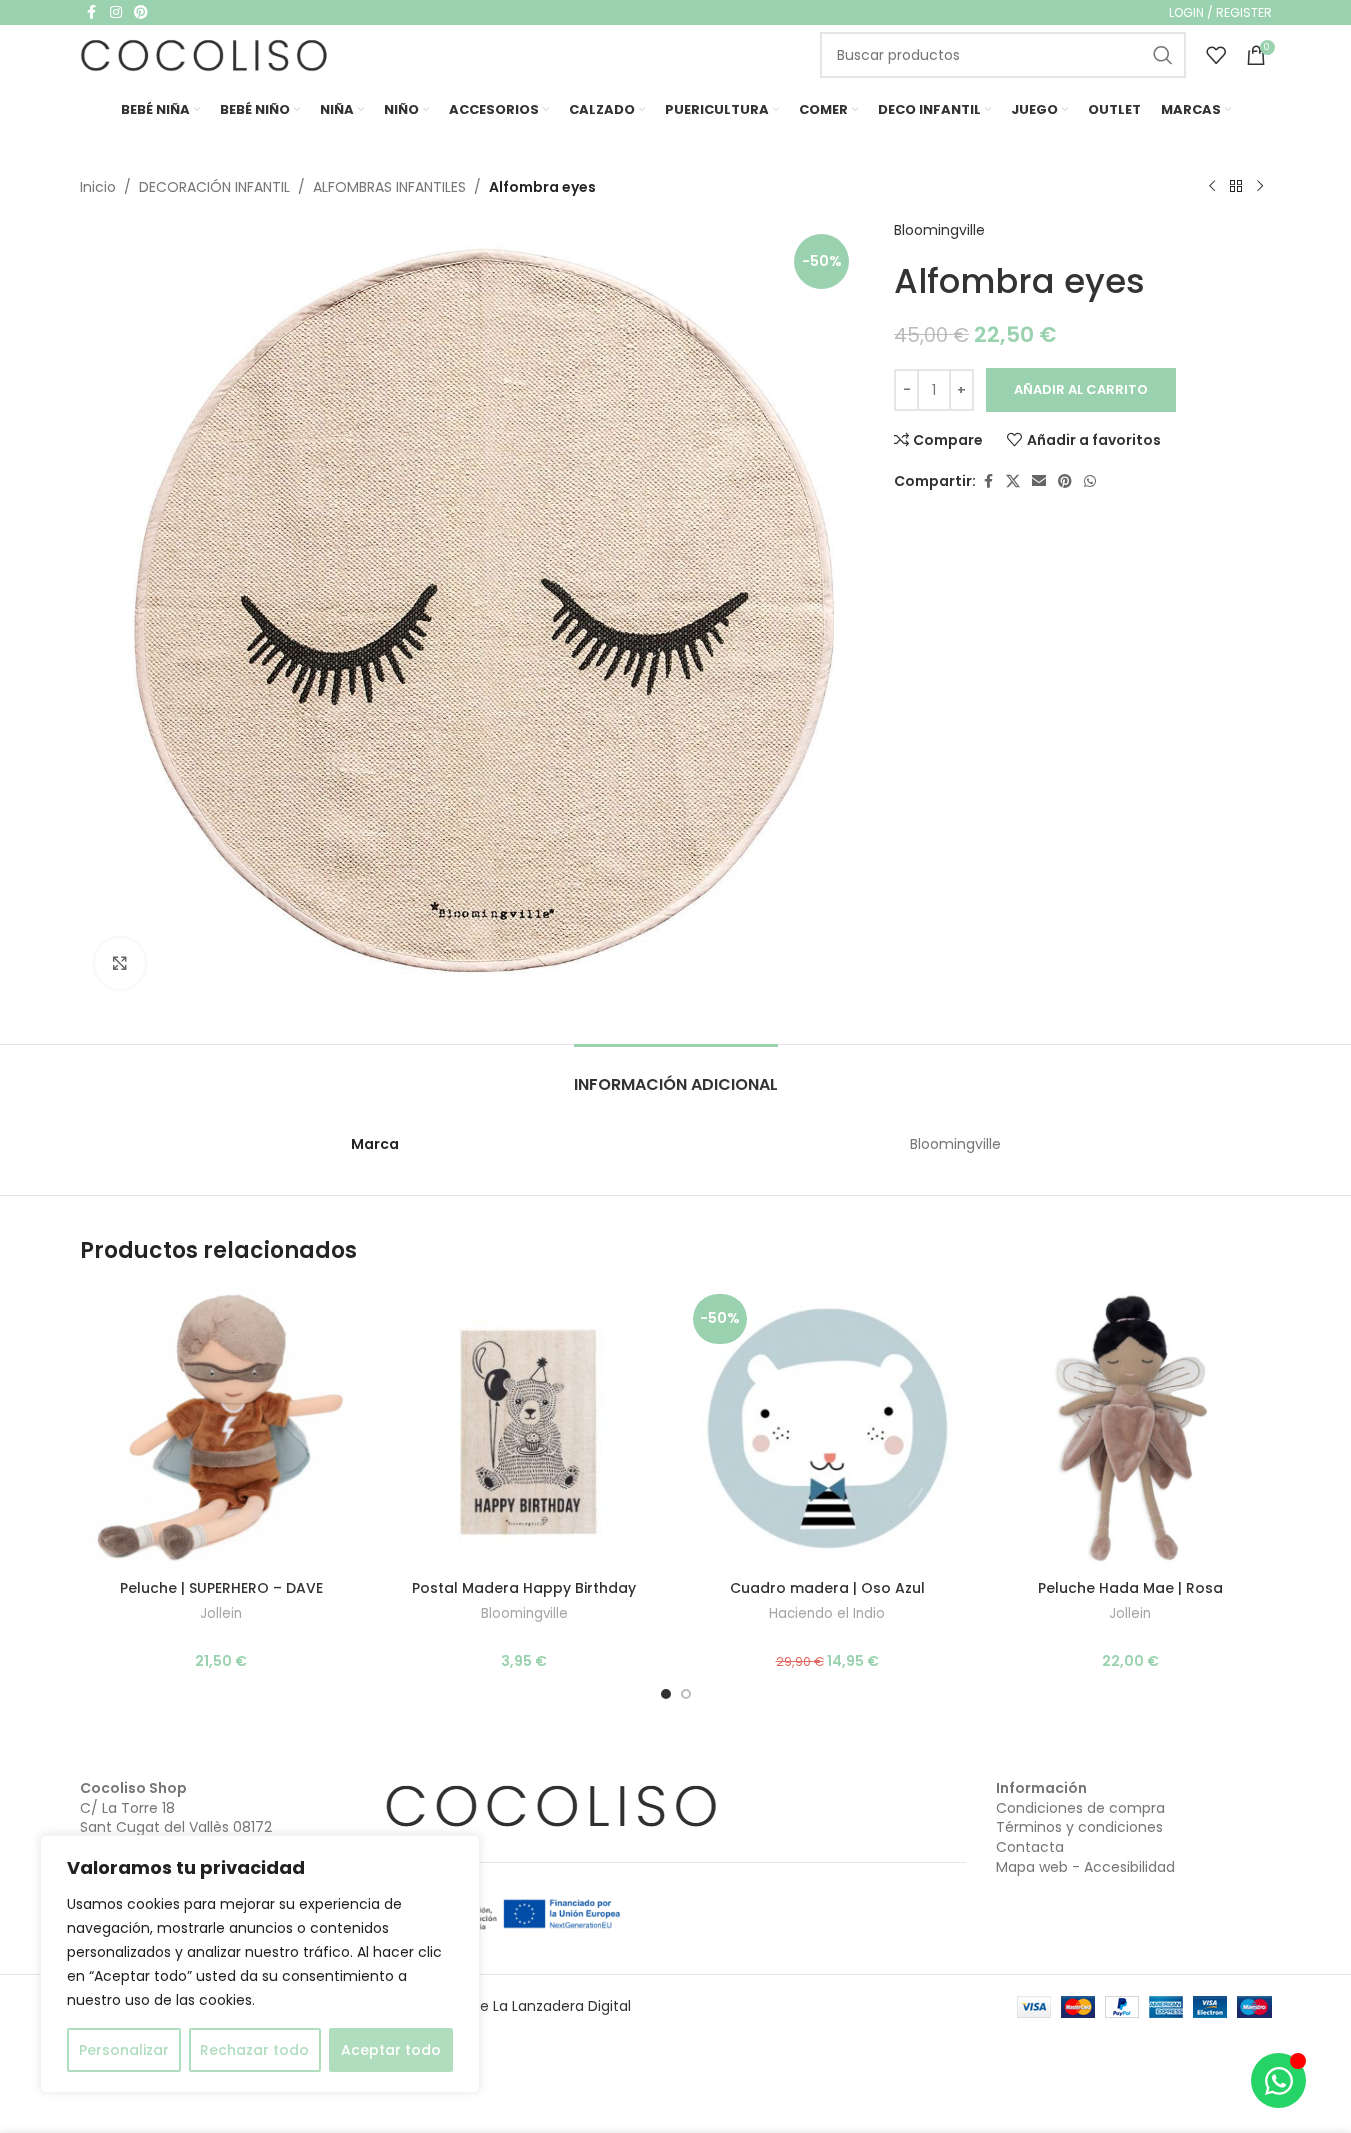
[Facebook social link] (988, 481)
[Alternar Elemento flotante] (1278, 2080)
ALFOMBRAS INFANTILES (389, 187)
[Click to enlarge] (120, 963)
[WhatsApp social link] (1090, 481)
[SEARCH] (1163, 55)
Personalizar (124, 2050)
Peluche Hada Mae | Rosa (1130, 1588)
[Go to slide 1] (666, 1694)
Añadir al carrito (1081, 389)
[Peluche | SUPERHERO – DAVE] (221, 1428)
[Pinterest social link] (1065, 481)
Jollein (221, 1613)
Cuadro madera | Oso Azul (827, 1588)
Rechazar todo (254, 2050)
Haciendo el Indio (827, 1613)
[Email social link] (1039, 481)
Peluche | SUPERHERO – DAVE (221, 1588)
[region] (260, 1964)
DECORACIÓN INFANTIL (214, 187)
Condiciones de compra (1080, 1808)
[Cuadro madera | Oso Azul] (827, 1428)
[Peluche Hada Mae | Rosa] (1130, 1428)
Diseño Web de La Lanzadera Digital (507, 2006)
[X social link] (1013, 481)
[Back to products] (1236, 187)
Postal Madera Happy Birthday (524, 1588)
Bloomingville (939, 230)
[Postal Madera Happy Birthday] (524, 1428)
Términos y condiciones (1079, 1827)
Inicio (98, 187)
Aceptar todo (391, 2050)
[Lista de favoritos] (1216, 55)
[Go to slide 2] (686, 1694)
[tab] (676, 1074)
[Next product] (1260, 187)
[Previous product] (1212, 187)
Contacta (1030, 1847)
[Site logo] (205, 54)
